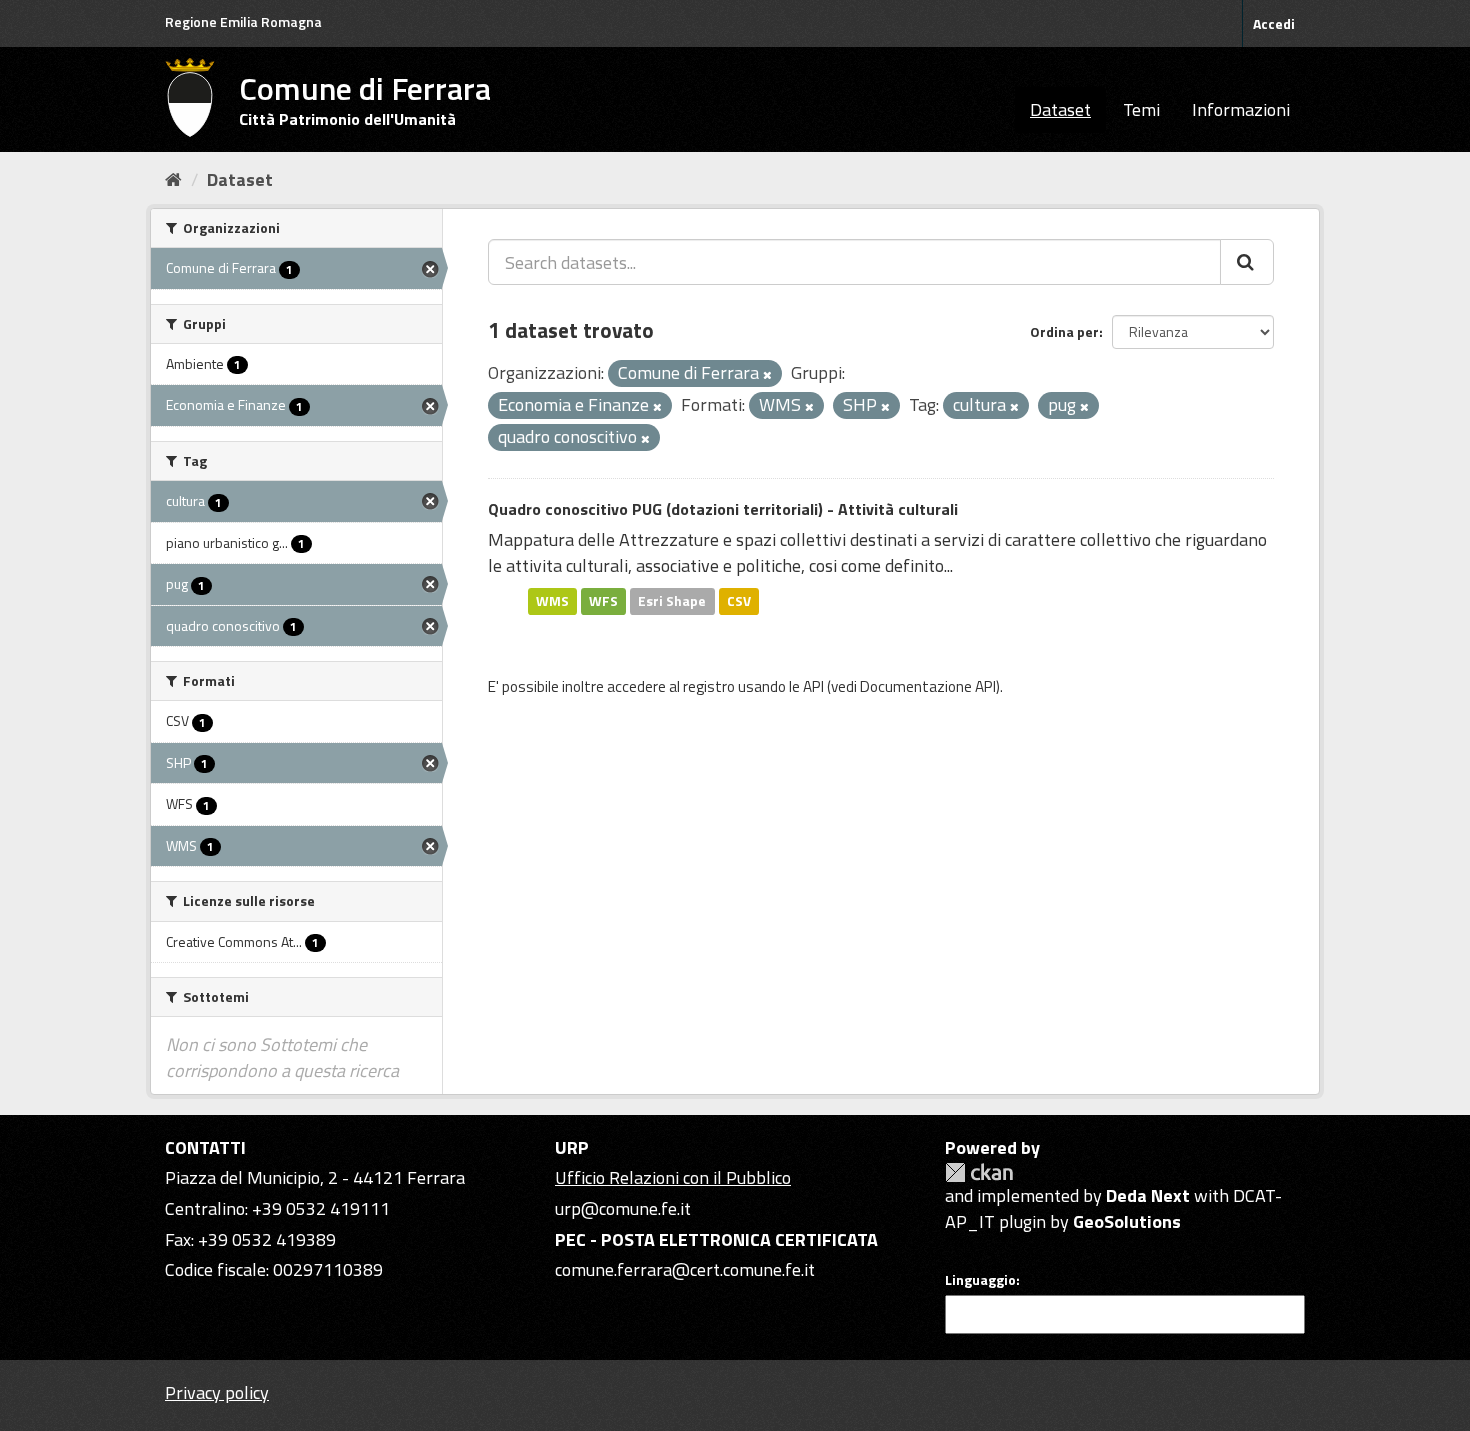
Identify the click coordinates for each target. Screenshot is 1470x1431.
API (813, 686)
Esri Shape (672, 601)
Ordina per (1064, 331)
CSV (739, 601)
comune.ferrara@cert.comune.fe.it (685, 1269)
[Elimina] (767, 375)
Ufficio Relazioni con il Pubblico (673, 1177)
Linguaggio (980, 1280)
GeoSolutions (1127, 1221)
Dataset (1060, 109)
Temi (1141, 109)
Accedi (1274, 23)
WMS (552, 601)
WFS (603, 601)
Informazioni (1241, 109)
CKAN (979, 1172)
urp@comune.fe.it (623, 1208)
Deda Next (1148, 1195)
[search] (1247, 262)
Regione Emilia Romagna (243, 21)
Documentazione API (928, 686)
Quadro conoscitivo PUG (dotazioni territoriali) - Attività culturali (723, 509)
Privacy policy (217, 1392)
